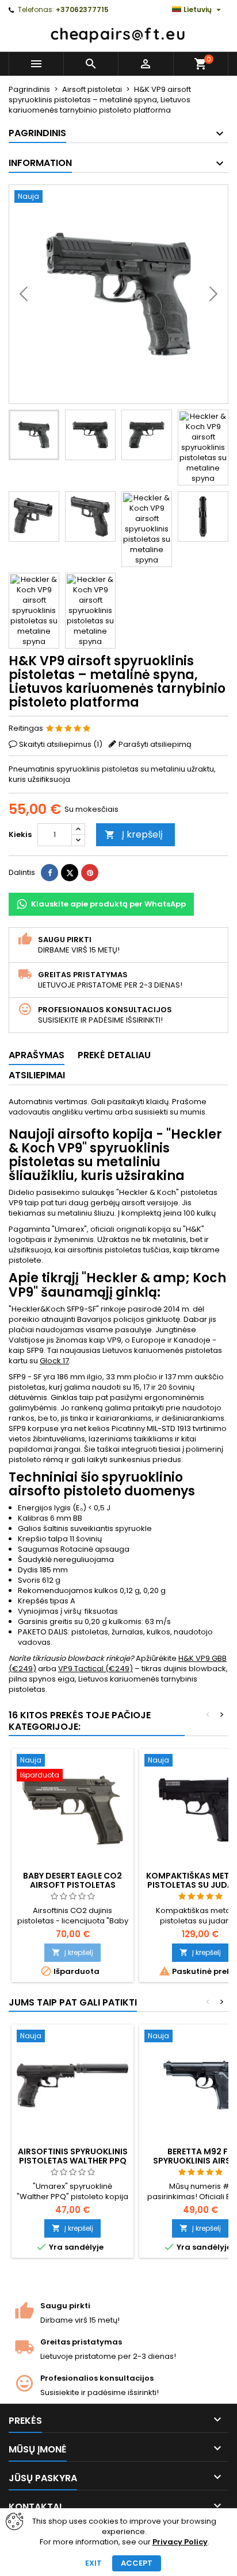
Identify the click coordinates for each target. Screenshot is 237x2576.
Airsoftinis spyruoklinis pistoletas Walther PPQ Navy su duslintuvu (73, 2161)
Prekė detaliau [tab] (114, 1055)
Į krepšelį (134, 834)
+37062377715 (82, 9)
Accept (137, 2563)
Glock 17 (54, 1361)
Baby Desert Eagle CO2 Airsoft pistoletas (72, 1880)
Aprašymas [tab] (37, 1055)
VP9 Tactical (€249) (95, 1669)
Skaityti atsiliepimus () (61, 744)
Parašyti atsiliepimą (155, 744)
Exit (93, 2563)
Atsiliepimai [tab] (37, 1075)
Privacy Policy (180, 2542)
